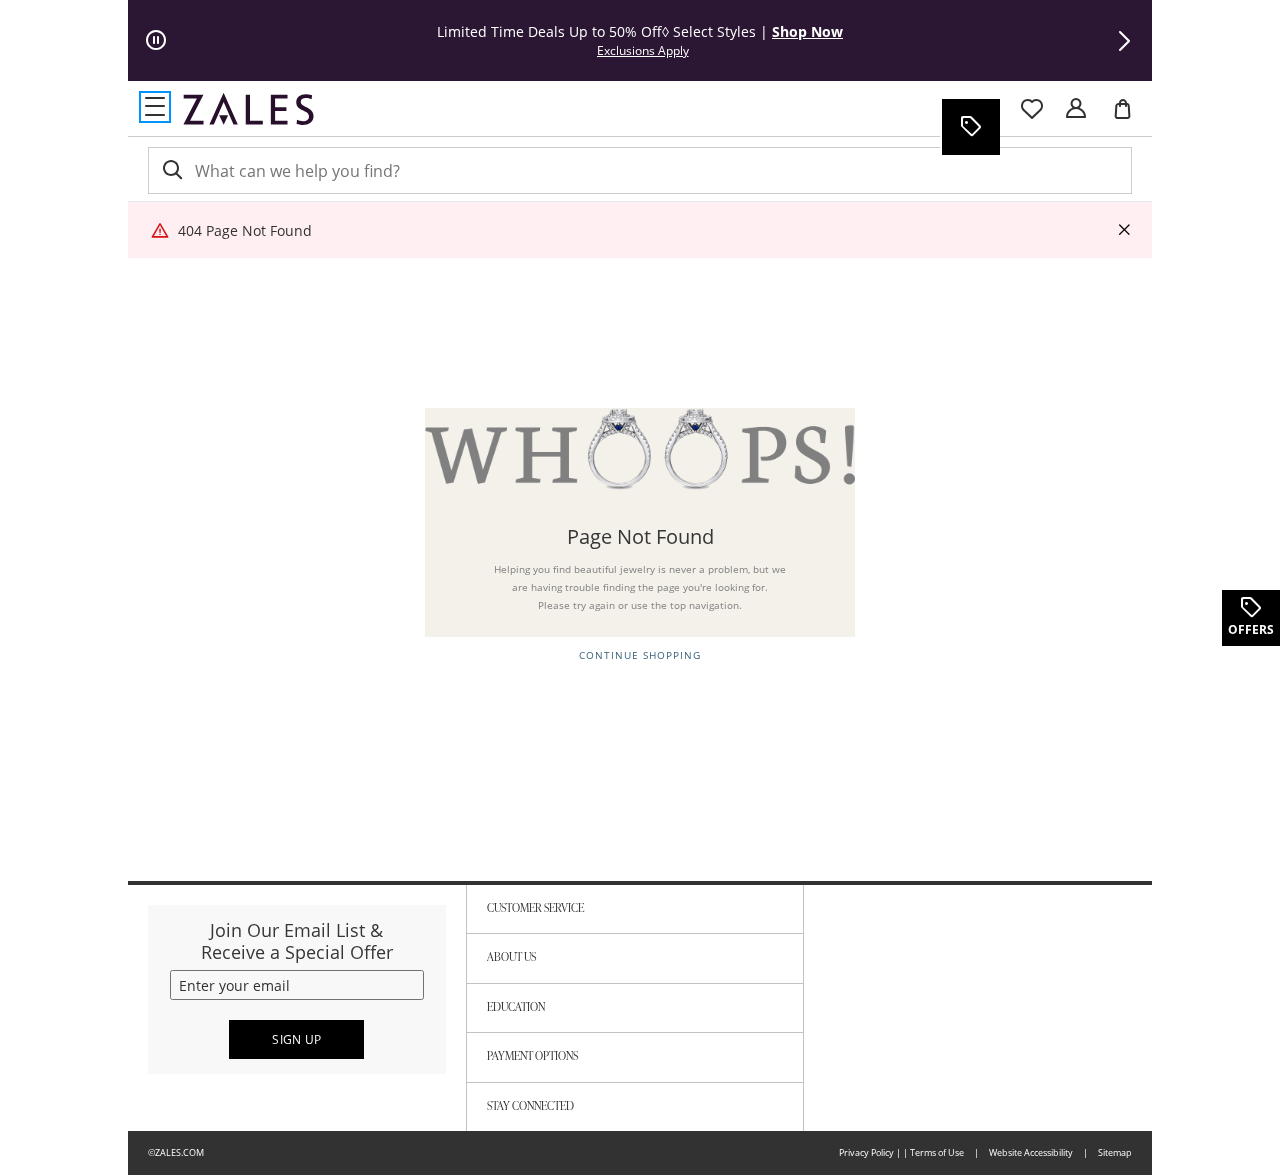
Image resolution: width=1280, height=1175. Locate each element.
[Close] (1124, 230)
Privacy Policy (866, 1152)
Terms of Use (937, 1152)
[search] (171, 170)
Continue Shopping (640, 655)
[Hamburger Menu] (155, 107)
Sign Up (297, 1039)
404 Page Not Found (245, 230)
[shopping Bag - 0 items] (1130, 117)
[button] (1124, 41)
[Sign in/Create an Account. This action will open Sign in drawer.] (1076, 109)
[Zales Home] (248, 109)
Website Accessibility (1031, 1152)
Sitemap (1115, 1152)
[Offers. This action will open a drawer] (970, 127)
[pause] (156, 41)
